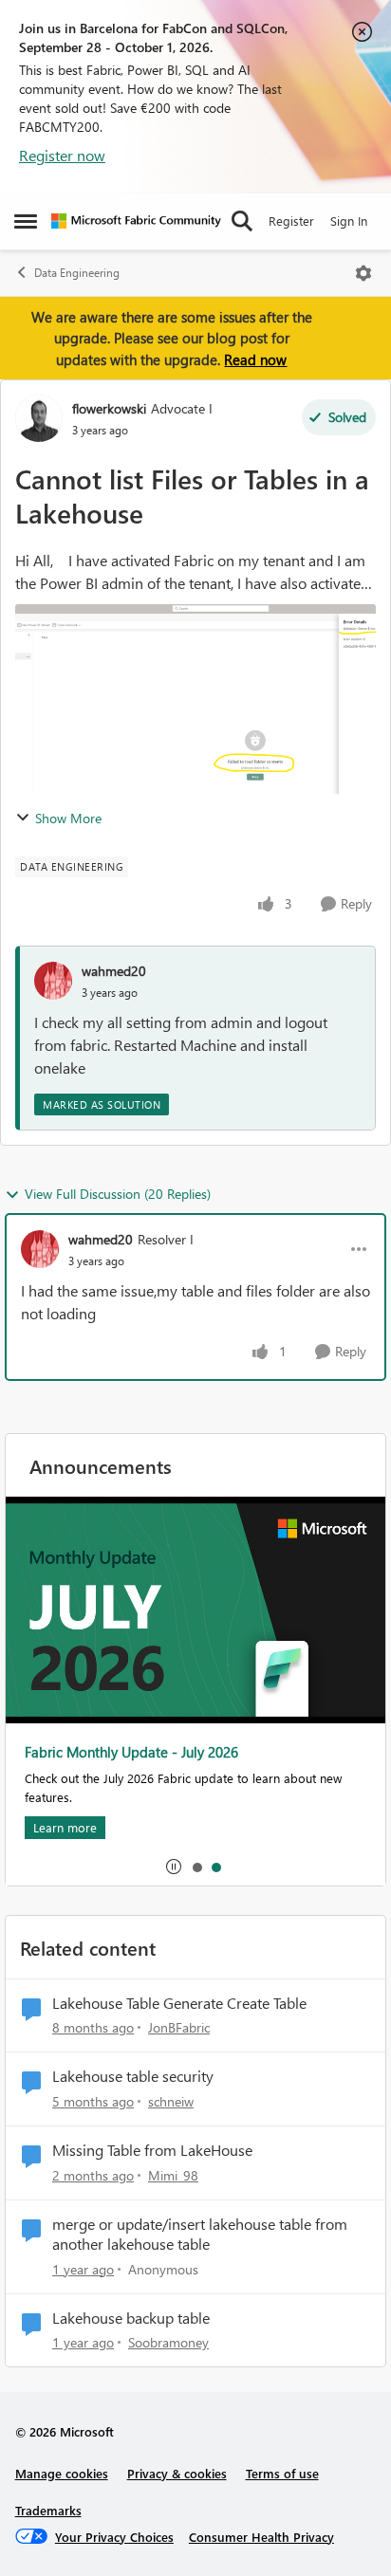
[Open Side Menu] (26, 221)
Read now (255, 359)
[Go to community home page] (136, 221)
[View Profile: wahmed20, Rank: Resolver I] (40, 1249)
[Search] (242, 221)
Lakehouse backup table (131, 2318)
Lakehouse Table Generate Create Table (179, 2003)
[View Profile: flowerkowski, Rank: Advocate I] (39, 418)
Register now (62, 155)
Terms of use (282, 2473)
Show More (68, 818)
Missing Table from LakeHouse (152, 2150)
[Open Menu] (363, 273)
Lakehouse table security (133, 2076)
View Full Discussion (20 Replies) (118, 1194)
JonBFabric (179, 2027)
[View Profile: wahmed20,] (53, 981)
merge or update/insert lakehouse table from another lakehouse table (200, 2234)
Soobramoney (168, 2342)
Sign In (349, 221)
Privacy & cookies (177, 2473)
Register (291, 221)
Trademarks (48, 2510)
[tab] (196, 1867)
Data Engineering (77, 273)
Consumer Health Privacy (261, 2537)
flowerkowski (109, 408)
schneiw (171, 2101)
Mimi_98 (173, 2175)
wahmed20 (114, 971)
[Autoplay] (174, 1867)
